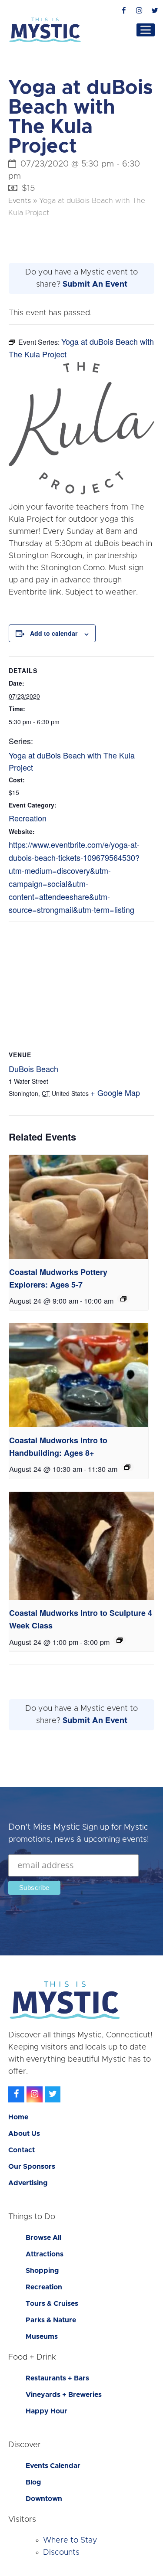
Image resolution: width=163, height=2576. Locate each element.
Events (20, 201)
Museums (42, 2337)
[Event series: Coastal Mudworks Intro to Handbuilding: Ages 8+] (127, 1467)
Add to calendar (54, 633)
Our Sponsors (32, 2167)
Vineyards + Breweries (64, 2395)
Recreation (28, 818)
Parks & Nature (51, 2320)
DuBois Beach (33, 1069)
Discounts (61, 2553)
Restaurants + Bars (57, 2378)
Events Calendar (53, 2466)
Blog (33, 2482)
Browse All (43, 2238)
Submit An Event (95, 284)
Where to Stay (70, 2540)
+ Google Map (115, 1092)
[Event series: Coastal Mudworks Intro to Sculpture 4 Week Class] (120, 1640)
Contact (22, 2150)
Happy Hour (47, 2411)
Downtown (44, 2499)
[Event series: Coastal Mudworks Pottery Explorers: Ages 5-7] (123, 1299)
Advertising (28, 2183)
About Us (24, 2134)
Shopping (42, 2271)
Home (18, 2117)
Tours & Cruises (52, 2304)
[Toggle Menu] (146, 30)
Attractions (45, 2254)
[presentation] (79, 1207)
